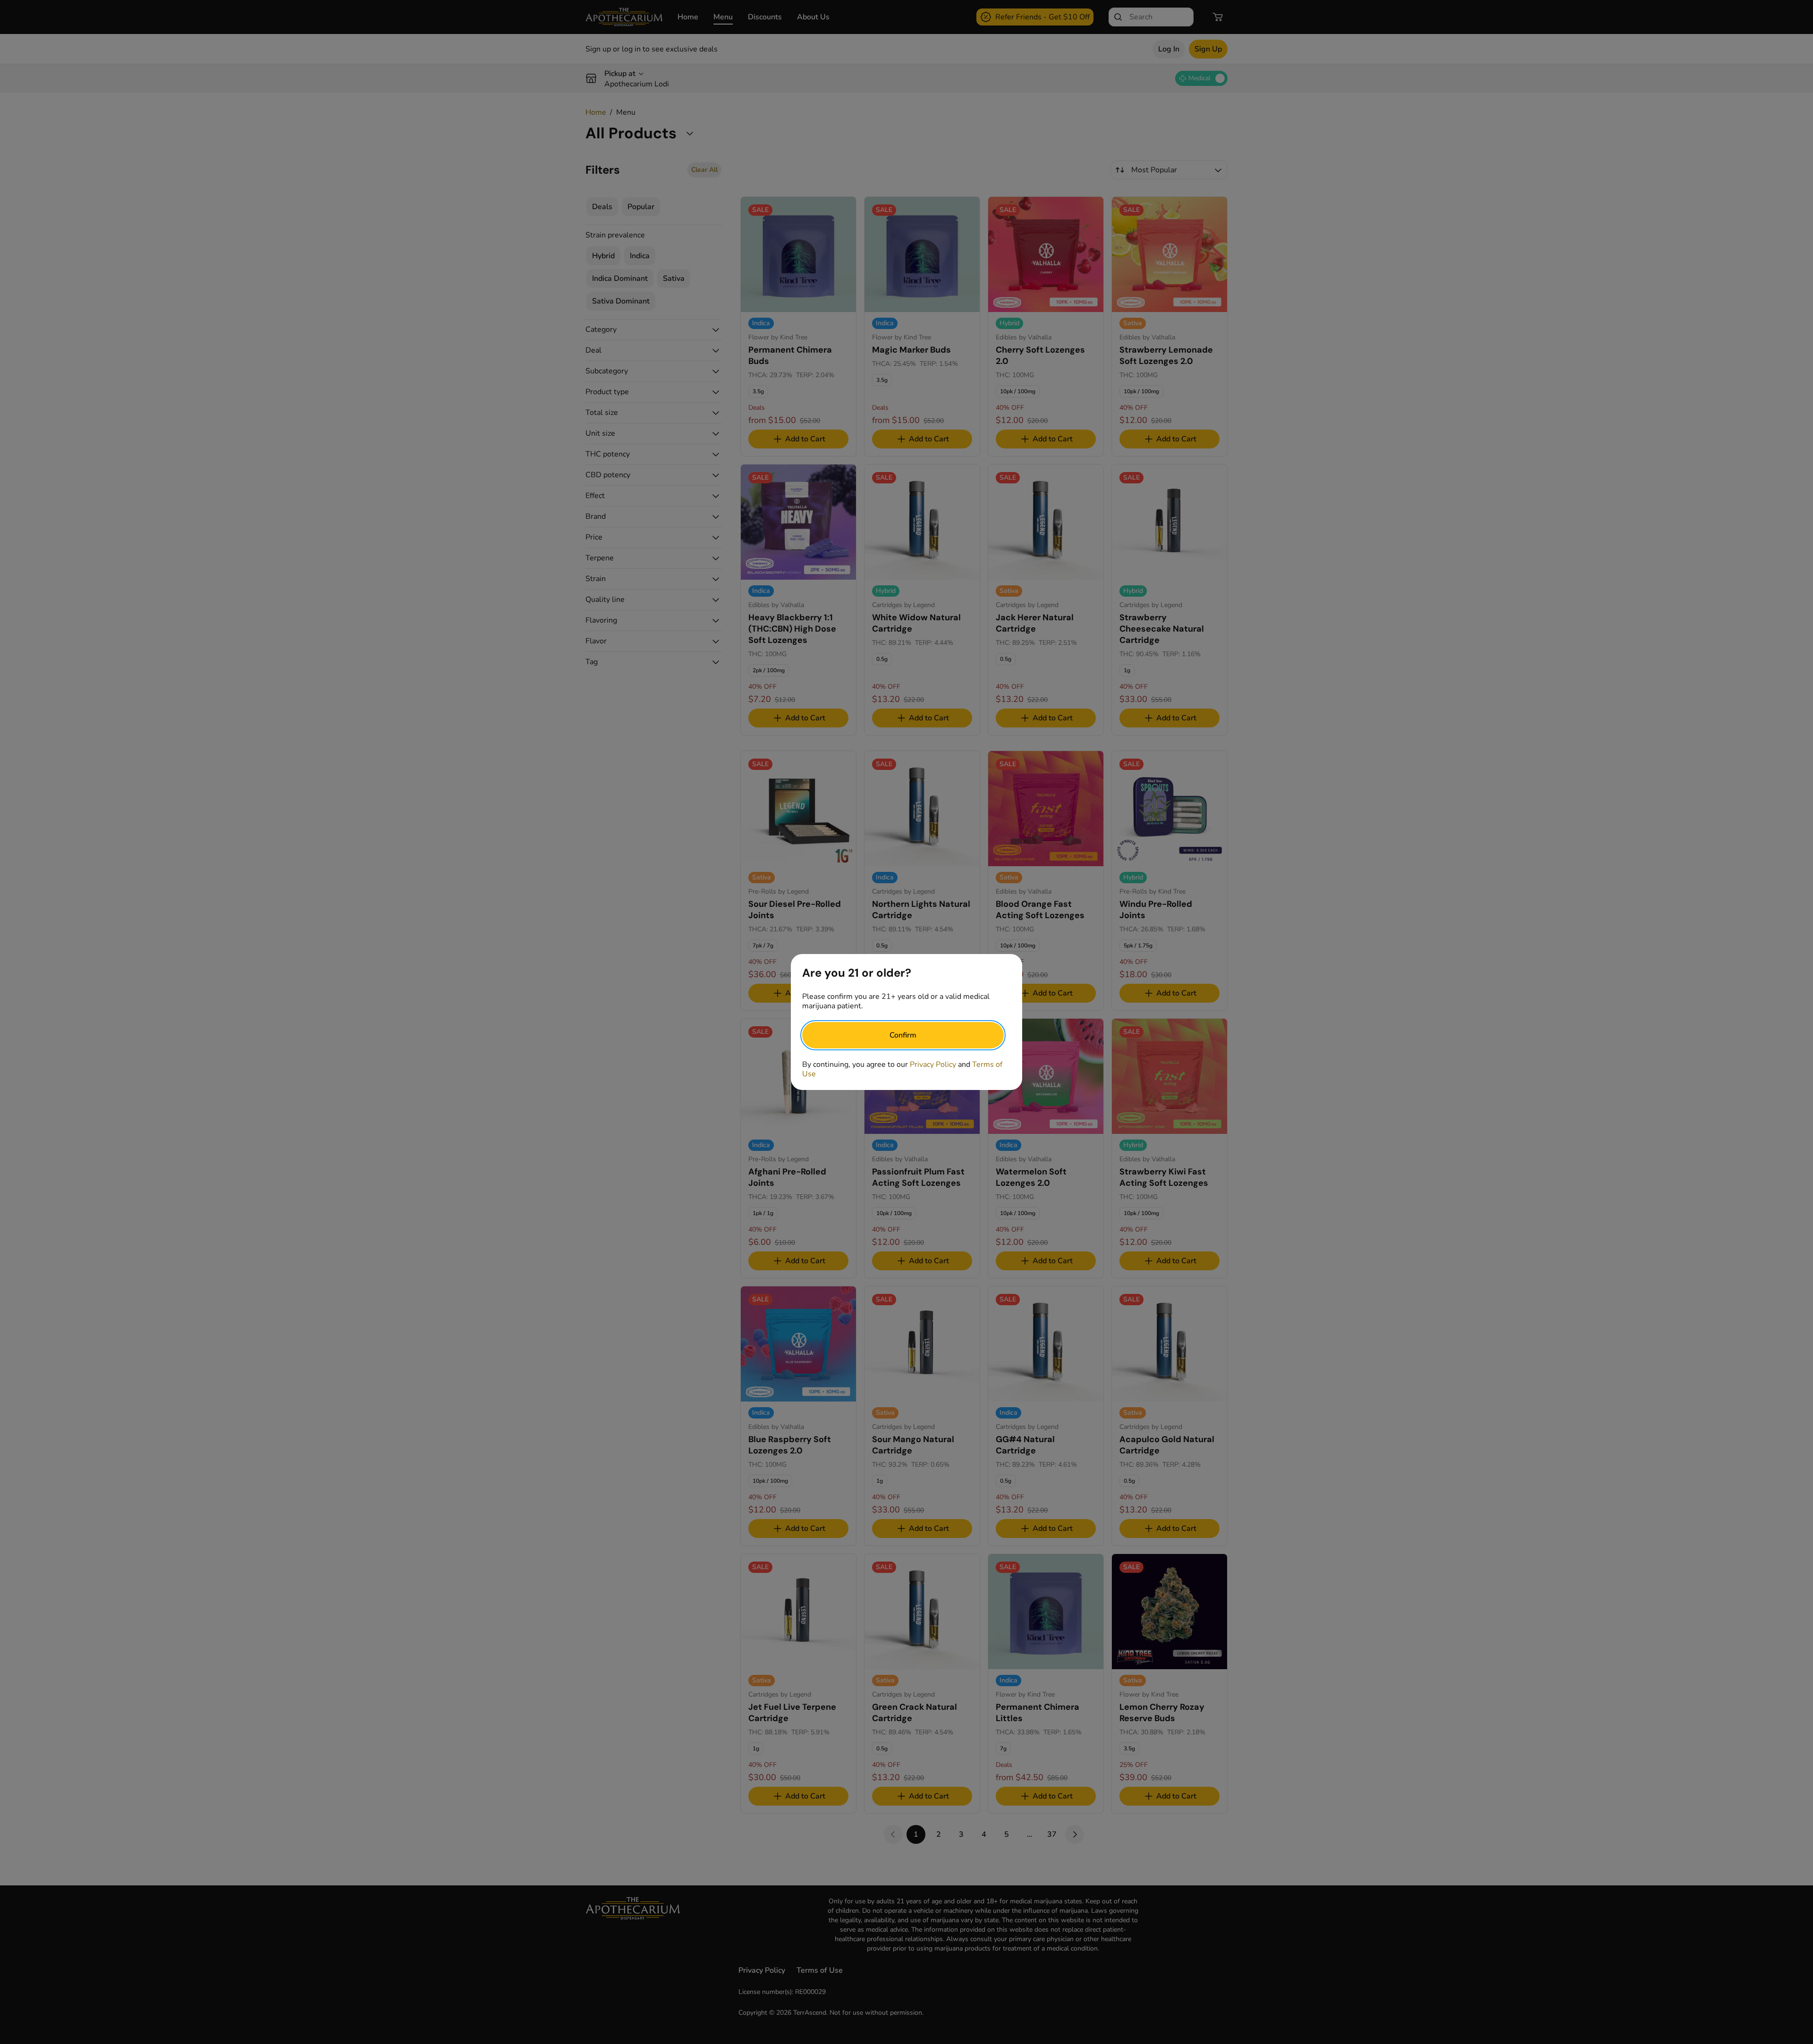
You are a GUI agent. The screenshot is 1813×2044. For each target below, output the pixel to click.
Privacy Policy (933, 1064)
